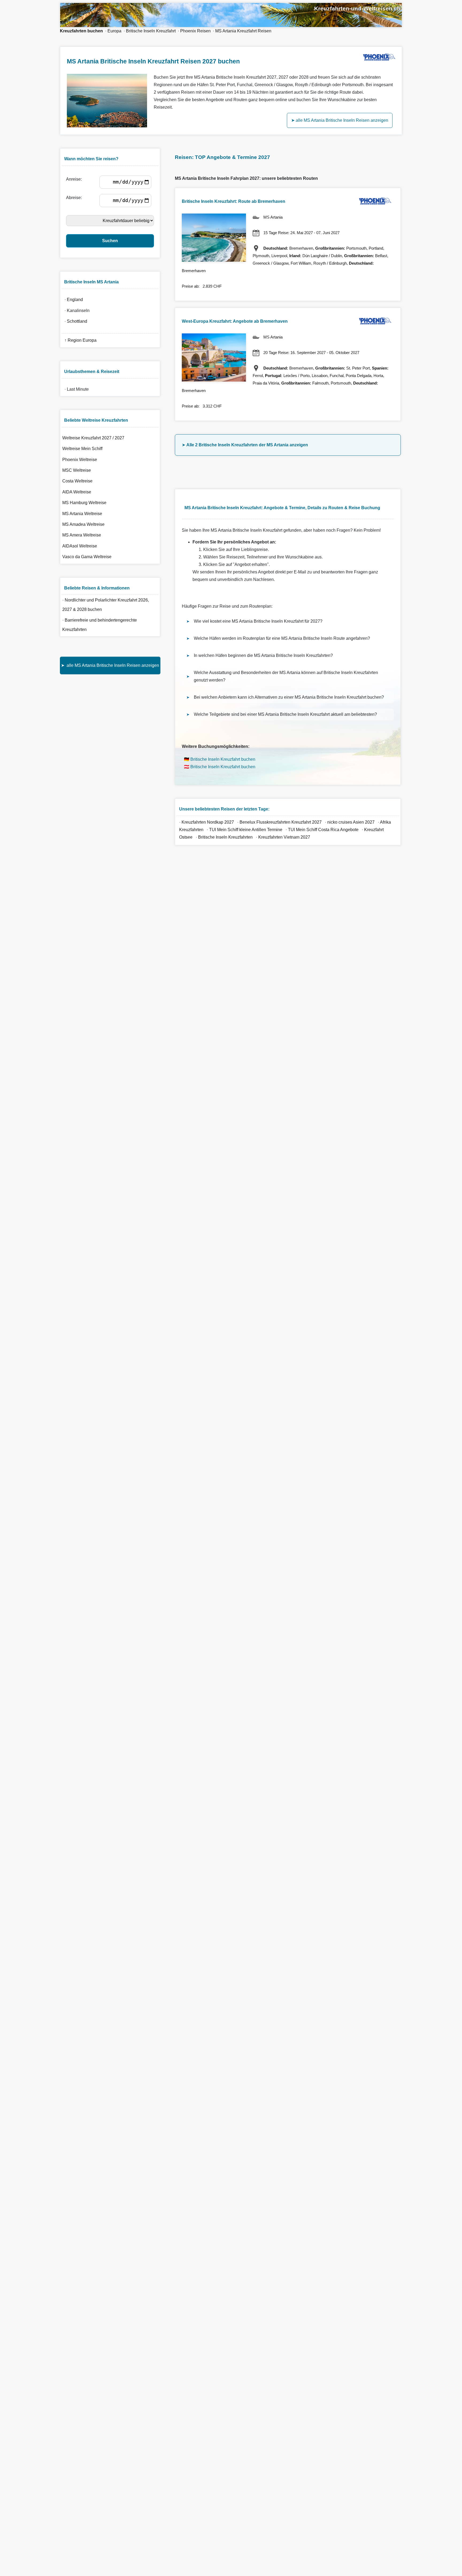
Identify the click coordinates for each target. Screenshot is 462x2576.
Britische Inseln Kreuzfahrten (226, 837)
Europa (114, 31)
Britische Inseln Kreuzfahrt (151, 31)
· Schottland (75, 321)
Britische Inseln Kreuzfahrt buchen (223, 759)
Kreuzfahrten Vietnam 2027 (284, 837)
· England (73, 300)
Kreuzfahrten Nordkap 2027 (208, 822)
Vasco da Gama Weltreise (87, 557)
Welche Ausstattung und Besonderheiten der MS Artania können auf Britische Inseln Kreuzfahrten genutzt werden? (286, 676)
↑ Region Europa (79, 340)
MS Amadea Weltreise (83, 524)
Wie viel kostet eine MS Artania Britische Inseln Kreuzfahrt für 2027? (258, 621)
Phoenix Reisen (195, 31)
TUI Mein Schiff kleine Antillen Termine (246, 830)
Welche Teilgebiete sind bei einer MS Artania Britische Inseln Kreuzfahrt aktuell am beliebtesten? (285, 714)
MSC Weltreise (77, 470)
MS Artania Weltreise (82, 514)
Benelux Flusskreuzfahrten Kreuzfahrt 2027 (281, 822)
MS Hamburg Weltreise (84, 503)
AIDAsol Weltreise (80, 546)
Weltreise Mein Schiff (82, 449)
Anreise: (75, 179)
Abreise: (75, 198)
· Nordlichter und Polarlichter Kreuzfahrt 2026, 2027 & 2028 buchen (106, 605)
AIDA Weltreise (77, 492)
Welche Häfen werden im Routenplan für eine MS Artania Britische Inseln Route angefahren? (282, 638)
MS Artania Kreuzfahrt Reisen (243, 31)
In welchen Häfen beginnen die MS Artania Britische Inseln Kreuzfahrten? (263, 655)
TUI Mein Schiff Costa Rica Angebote (323, 830)
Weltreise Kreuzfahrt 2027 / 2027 (93, 438)
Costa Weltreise (77, 481)
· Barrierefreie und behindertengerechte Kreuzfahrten (100, 625)
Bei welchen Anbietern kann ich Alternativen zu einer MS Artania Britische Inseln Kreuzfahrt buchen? (289, 697)
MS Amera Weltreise (82, 535)
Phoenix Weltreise (80, 460)
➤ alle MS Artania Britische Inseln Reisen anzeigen (340, 120)
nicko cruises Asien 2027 (351, 822)
